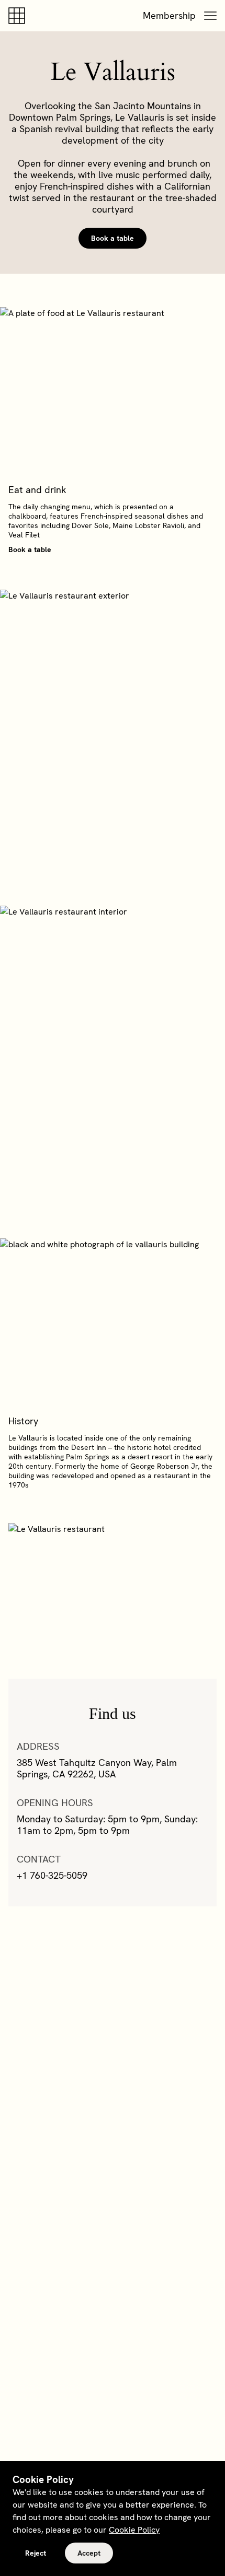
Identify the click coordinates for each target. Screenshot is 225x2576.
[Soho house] (19, 16)
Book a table (113, 238)
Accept (89, 2553)
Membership (169, 15)
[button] (210, 16)
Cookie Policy (134, 2530)
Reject (36, 2553)
